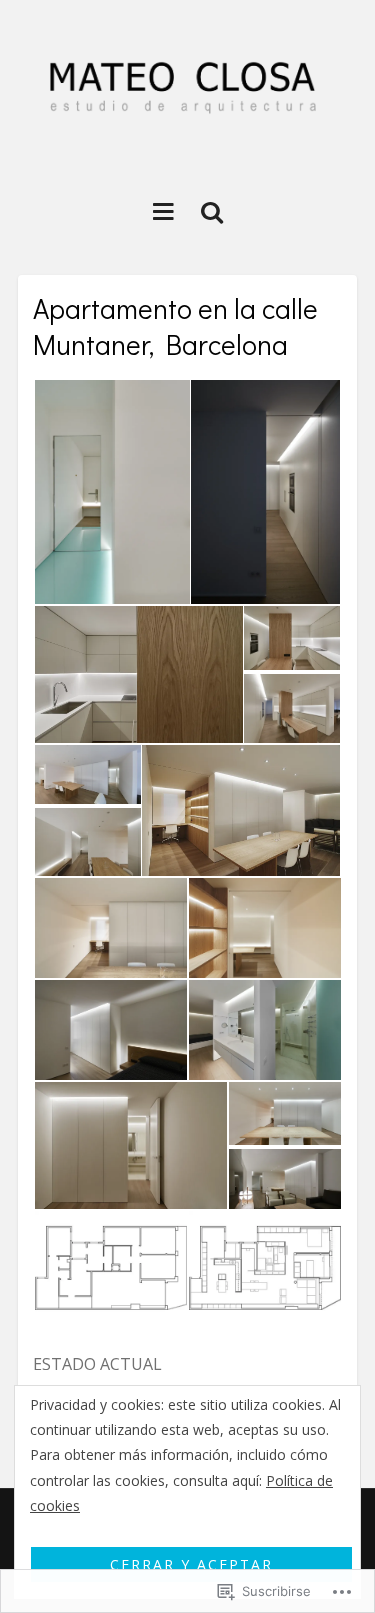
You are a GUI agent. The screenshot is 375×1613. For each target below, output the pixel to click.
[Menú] (163, 210)
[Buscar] (212, 210)
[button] (111, 492)
